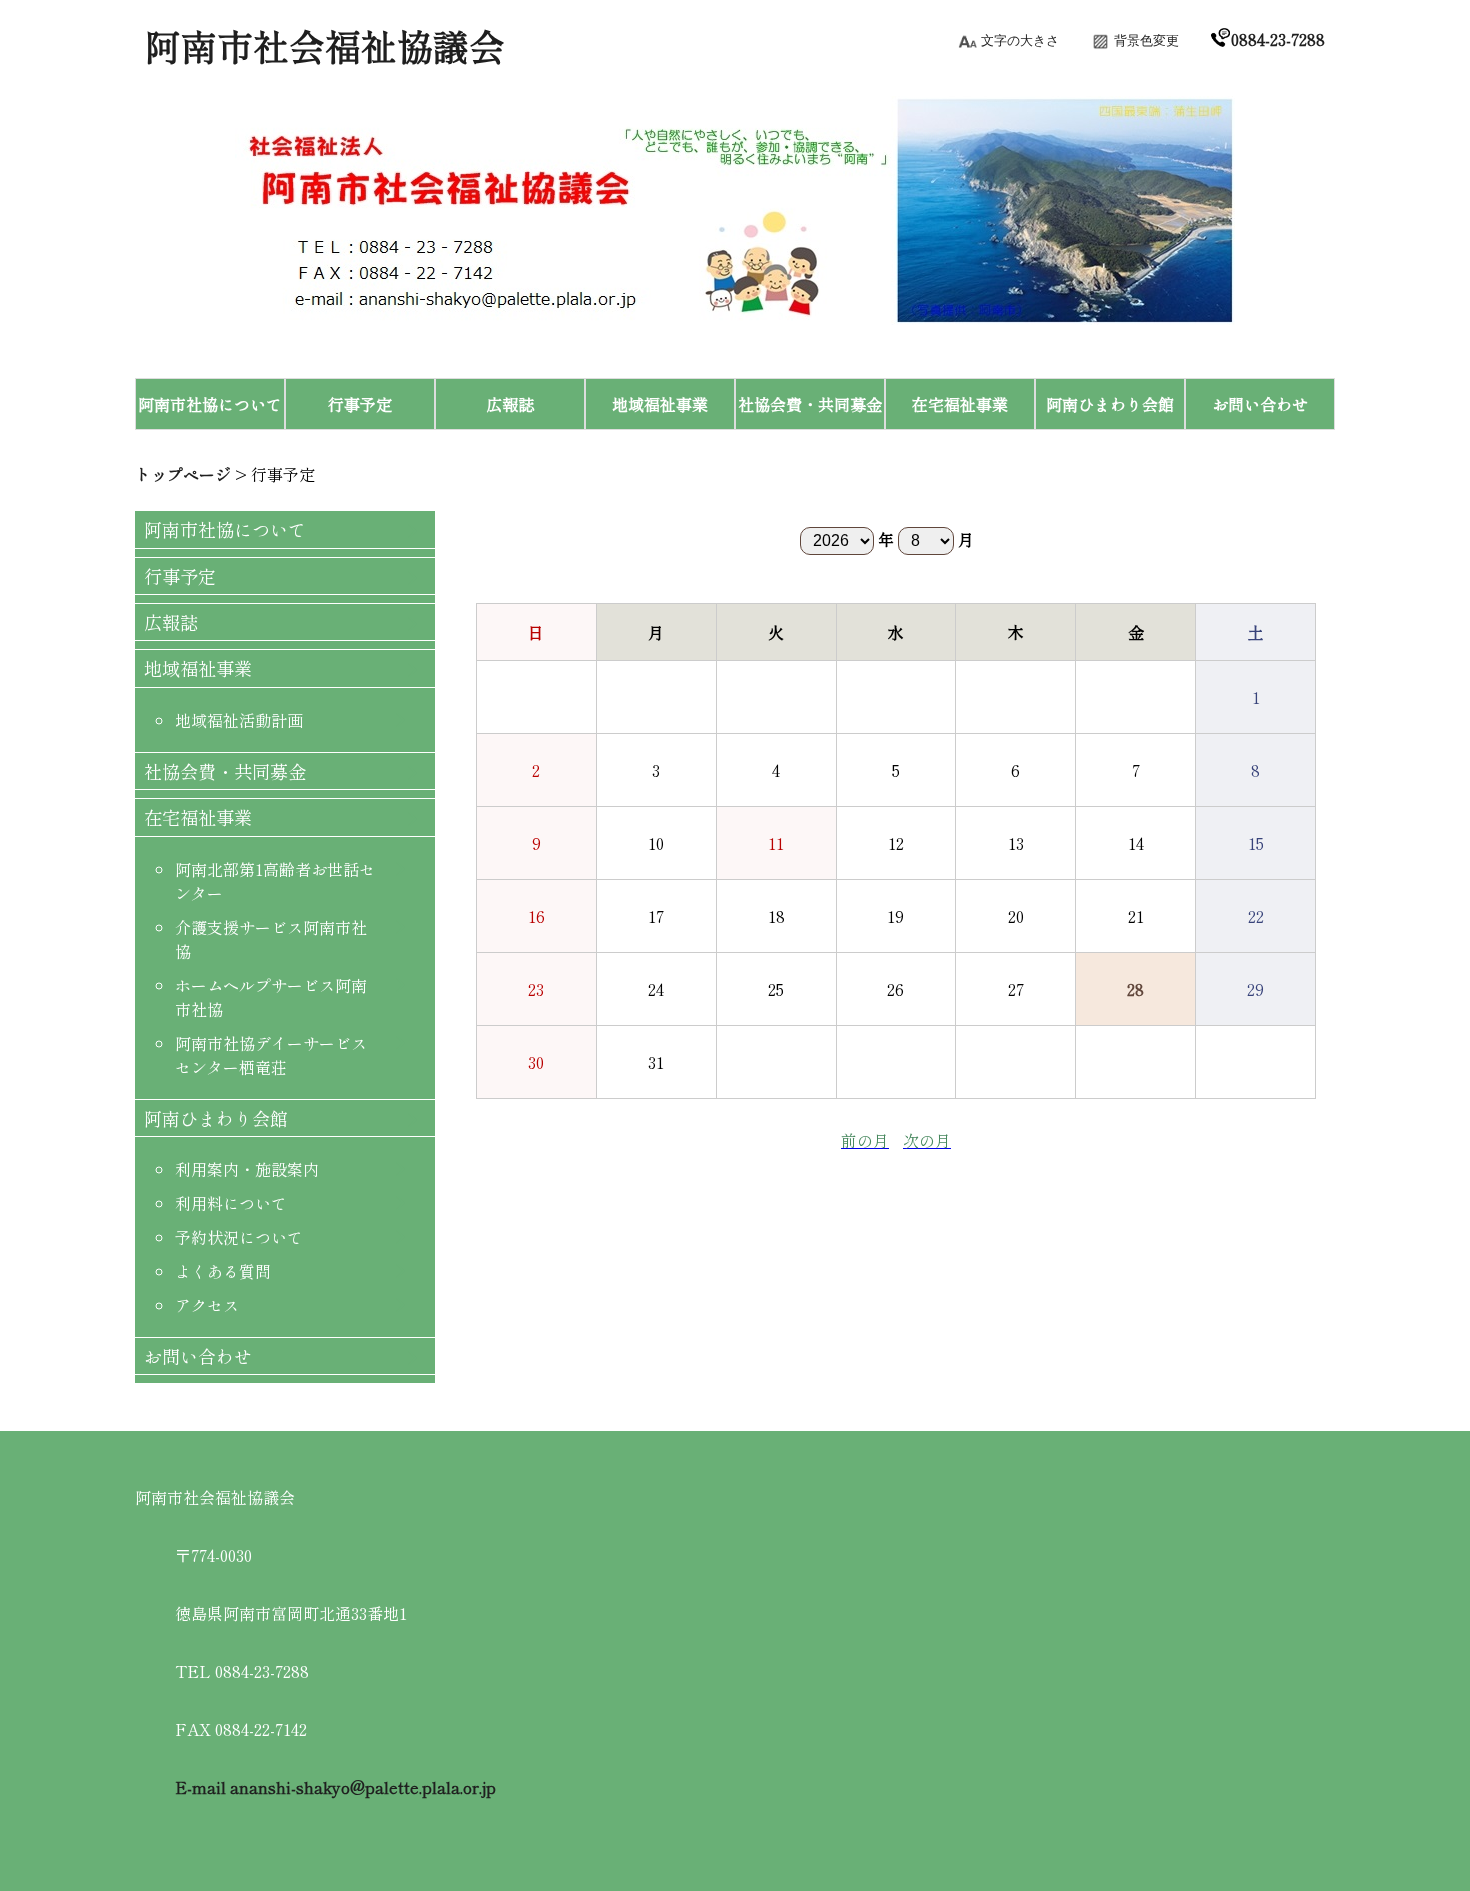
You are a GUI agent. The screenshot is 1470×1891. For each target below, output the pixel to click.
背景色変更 (1146, 40)
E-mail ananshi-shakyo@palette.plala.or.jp (335, 1787)
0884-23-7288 (1278, 39)
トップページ (183, 474)
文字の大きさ (1020, 40)
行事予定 (283, 474)
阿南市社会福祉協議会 (325, 45)
